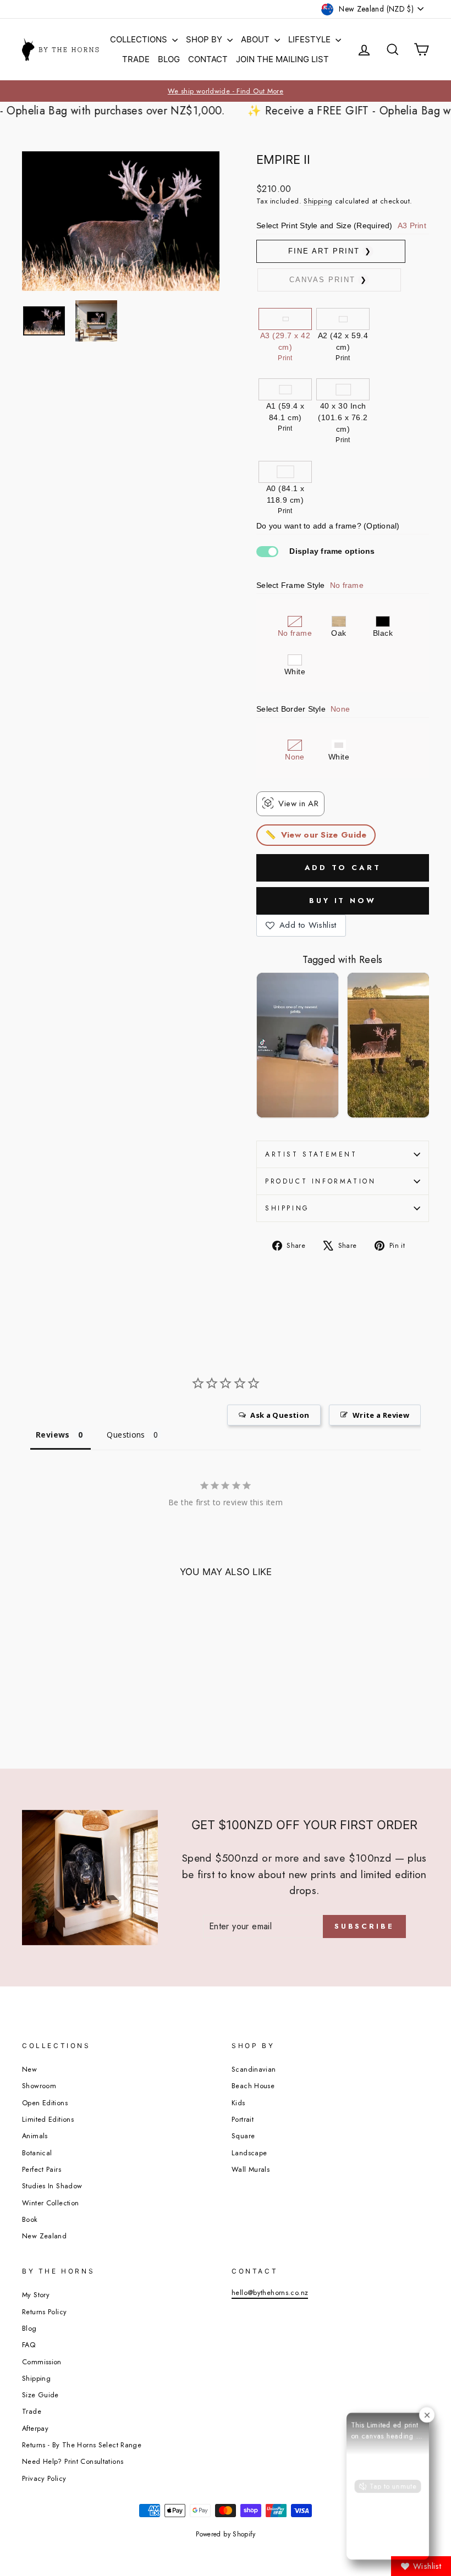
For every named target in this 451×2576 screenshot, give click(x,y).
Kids (238, 2103)
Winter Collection (50, 2203)
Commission (42, 2362)
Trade (136, 59)
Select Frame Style (310, 585)
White (295, 671)
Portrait (243, 2119)
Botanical (37, 2153)
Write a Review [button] (381, 1415)
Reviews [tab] (53, 1435)
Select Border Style (303, 709)
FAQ (29, 2345)
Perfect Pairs (42, 2169)
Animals (35, 2136)
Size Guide (40, 2395)
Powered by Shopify (226, 2534)
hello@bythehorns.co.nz (270, 2292)
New (29, 2069)
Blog (169, 59)
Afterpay (35, 2428)
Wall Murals (251, 2169)
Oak (339, 633)
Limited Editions (48, 2119)
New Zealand (44, 2236)
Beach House (253, 2086)
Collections (140, 39)
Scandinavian (254, 2069)
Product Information (320, 1181)
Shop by (205, 39)
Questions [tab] (126, 1435)
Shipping (318, 201)
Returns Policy (44, 2312)
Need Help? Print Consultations (73, 2461)
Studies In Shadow (52, 2186)
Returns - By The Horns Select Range (82, 2445)
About (256, 39)
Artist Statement (311, 1154)
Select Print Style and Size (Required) (341, 225)
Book (30, 2219)
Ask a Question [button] (280, 1415)
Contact (208, 59)
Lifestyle (310, 39)
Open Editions (45, 2103)
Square (243, 2136)
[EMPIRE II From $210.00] (68, 1691)
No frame (295, 633)
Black (383, 633)
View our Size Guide (324, 835)
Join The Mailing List (282, 59)
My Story (36, 2295)
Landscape (249, 2153)
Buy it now (343, 901)
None (295, 757)
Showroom (39, 2086)
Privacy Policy (44, 2478)
